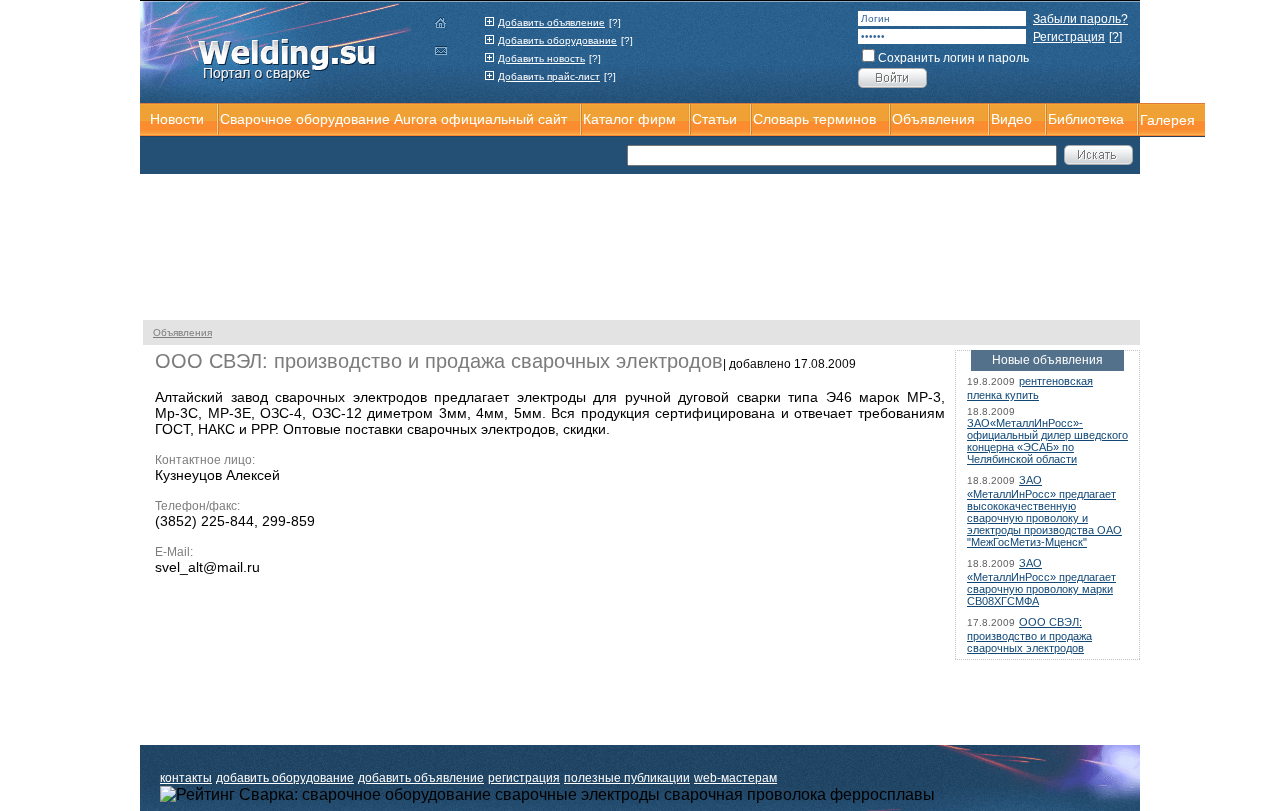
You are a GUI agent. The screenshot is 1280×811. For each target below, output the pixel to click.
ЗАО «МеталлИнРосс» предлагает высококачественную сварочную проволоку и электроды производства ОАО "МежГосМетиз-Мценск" (1044, 511)
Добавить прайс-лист (549, 76)
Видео (1011, 119)
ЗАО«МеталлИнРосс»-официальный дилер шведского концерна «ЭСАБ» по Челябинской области (1047, 441)
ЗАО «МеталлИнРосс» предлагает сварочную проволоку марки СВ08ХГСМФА (1041, 582)
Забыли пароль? (1080, 19)
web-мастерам (735, 778)
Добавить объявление (551, 22)
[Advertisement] (389, 155)
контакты (186, 778)
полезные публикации (627, 778)
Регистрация (1069, 37)
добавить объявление (421, 778)
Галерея (1167, 120)
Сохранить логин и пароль (953, 58)
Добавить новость (541, 58)
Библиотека (1086, 119)
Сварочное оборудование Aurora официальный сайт (393, 119)
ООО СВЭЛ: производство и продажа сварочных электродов (1029, 635)
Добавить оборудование (557, 40)
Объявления (182, 332)
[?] (615, 22)
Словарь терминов (814, 119)
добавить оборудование (285, 778)
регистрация (524, 778)
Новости (177, 119)
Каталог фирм (629, 119)
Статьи (714, 119)
